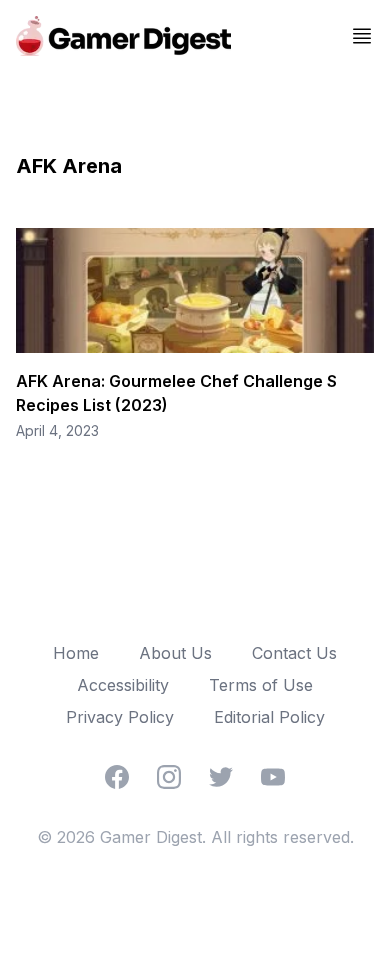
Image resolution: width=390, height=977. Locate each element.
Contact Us (294, 653)
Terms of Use (261, 685)
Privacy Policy (120, 717)
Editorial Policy (269, 717)
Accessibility (123, 685)
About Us (175, 653)
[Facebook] (117, 777)
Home (76, 653)
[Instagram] (169, 777)
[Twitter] (221, 777)
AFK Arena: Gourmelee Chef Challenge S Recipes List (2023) (176, 393)
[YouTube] (273, 777)
